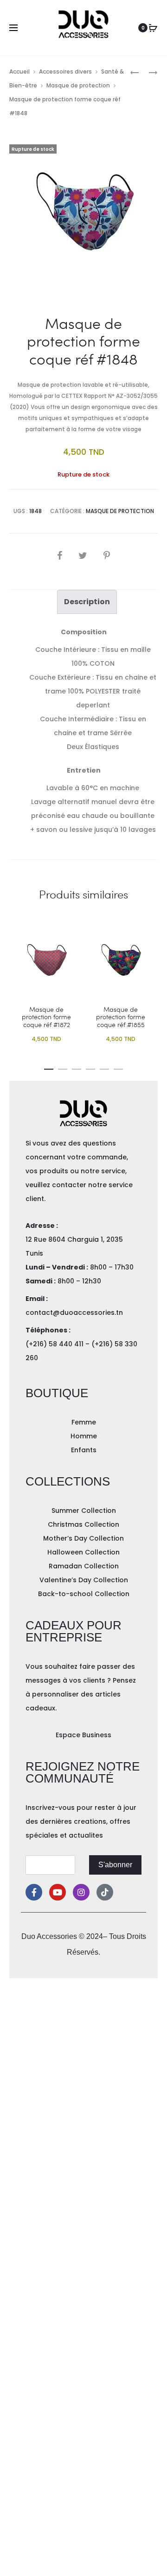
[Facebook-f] (34, 1892)
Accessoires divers (65, 71)
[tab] (87, 602)
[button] (49, 1067)
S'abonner (115, 1865)
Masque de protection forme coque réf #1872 (46, 1017)
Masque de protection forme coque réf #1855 (121, 1017)
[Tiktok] (105, 1892)
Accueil (19, 71)
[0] (153, 28)
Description (87, 602)
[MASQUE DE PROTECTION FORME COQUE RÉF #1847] (135, 72)
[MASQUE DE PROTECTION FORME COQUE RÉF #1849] (148, 72)
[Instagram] (81, 1892)
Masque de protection (78, 85)
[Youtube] (58, 1892)
